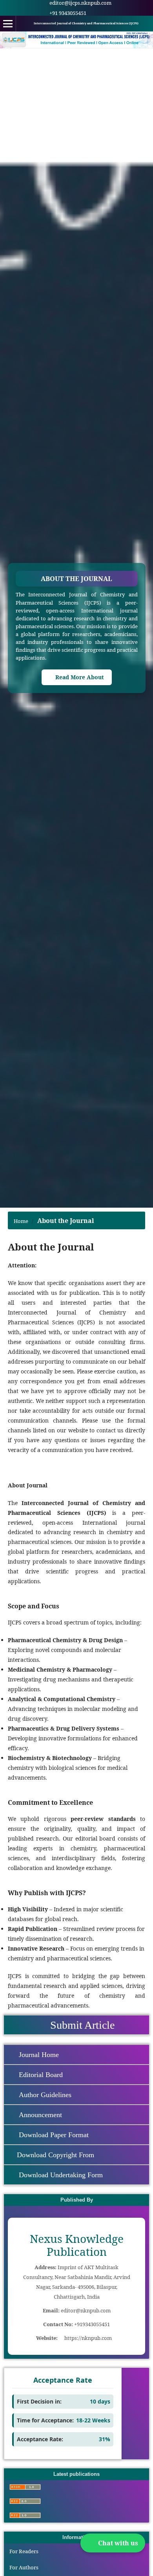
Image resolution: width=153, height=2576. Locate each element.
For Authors (24, 2567)
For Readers (24, 2551)
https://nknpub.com (88, 2338)
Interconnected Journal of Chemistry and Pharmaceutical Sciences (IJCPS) (86, 23)
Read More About (79, 677)
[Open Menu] (8, 24)
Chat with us (118, 2543)
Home (21, 1221)
